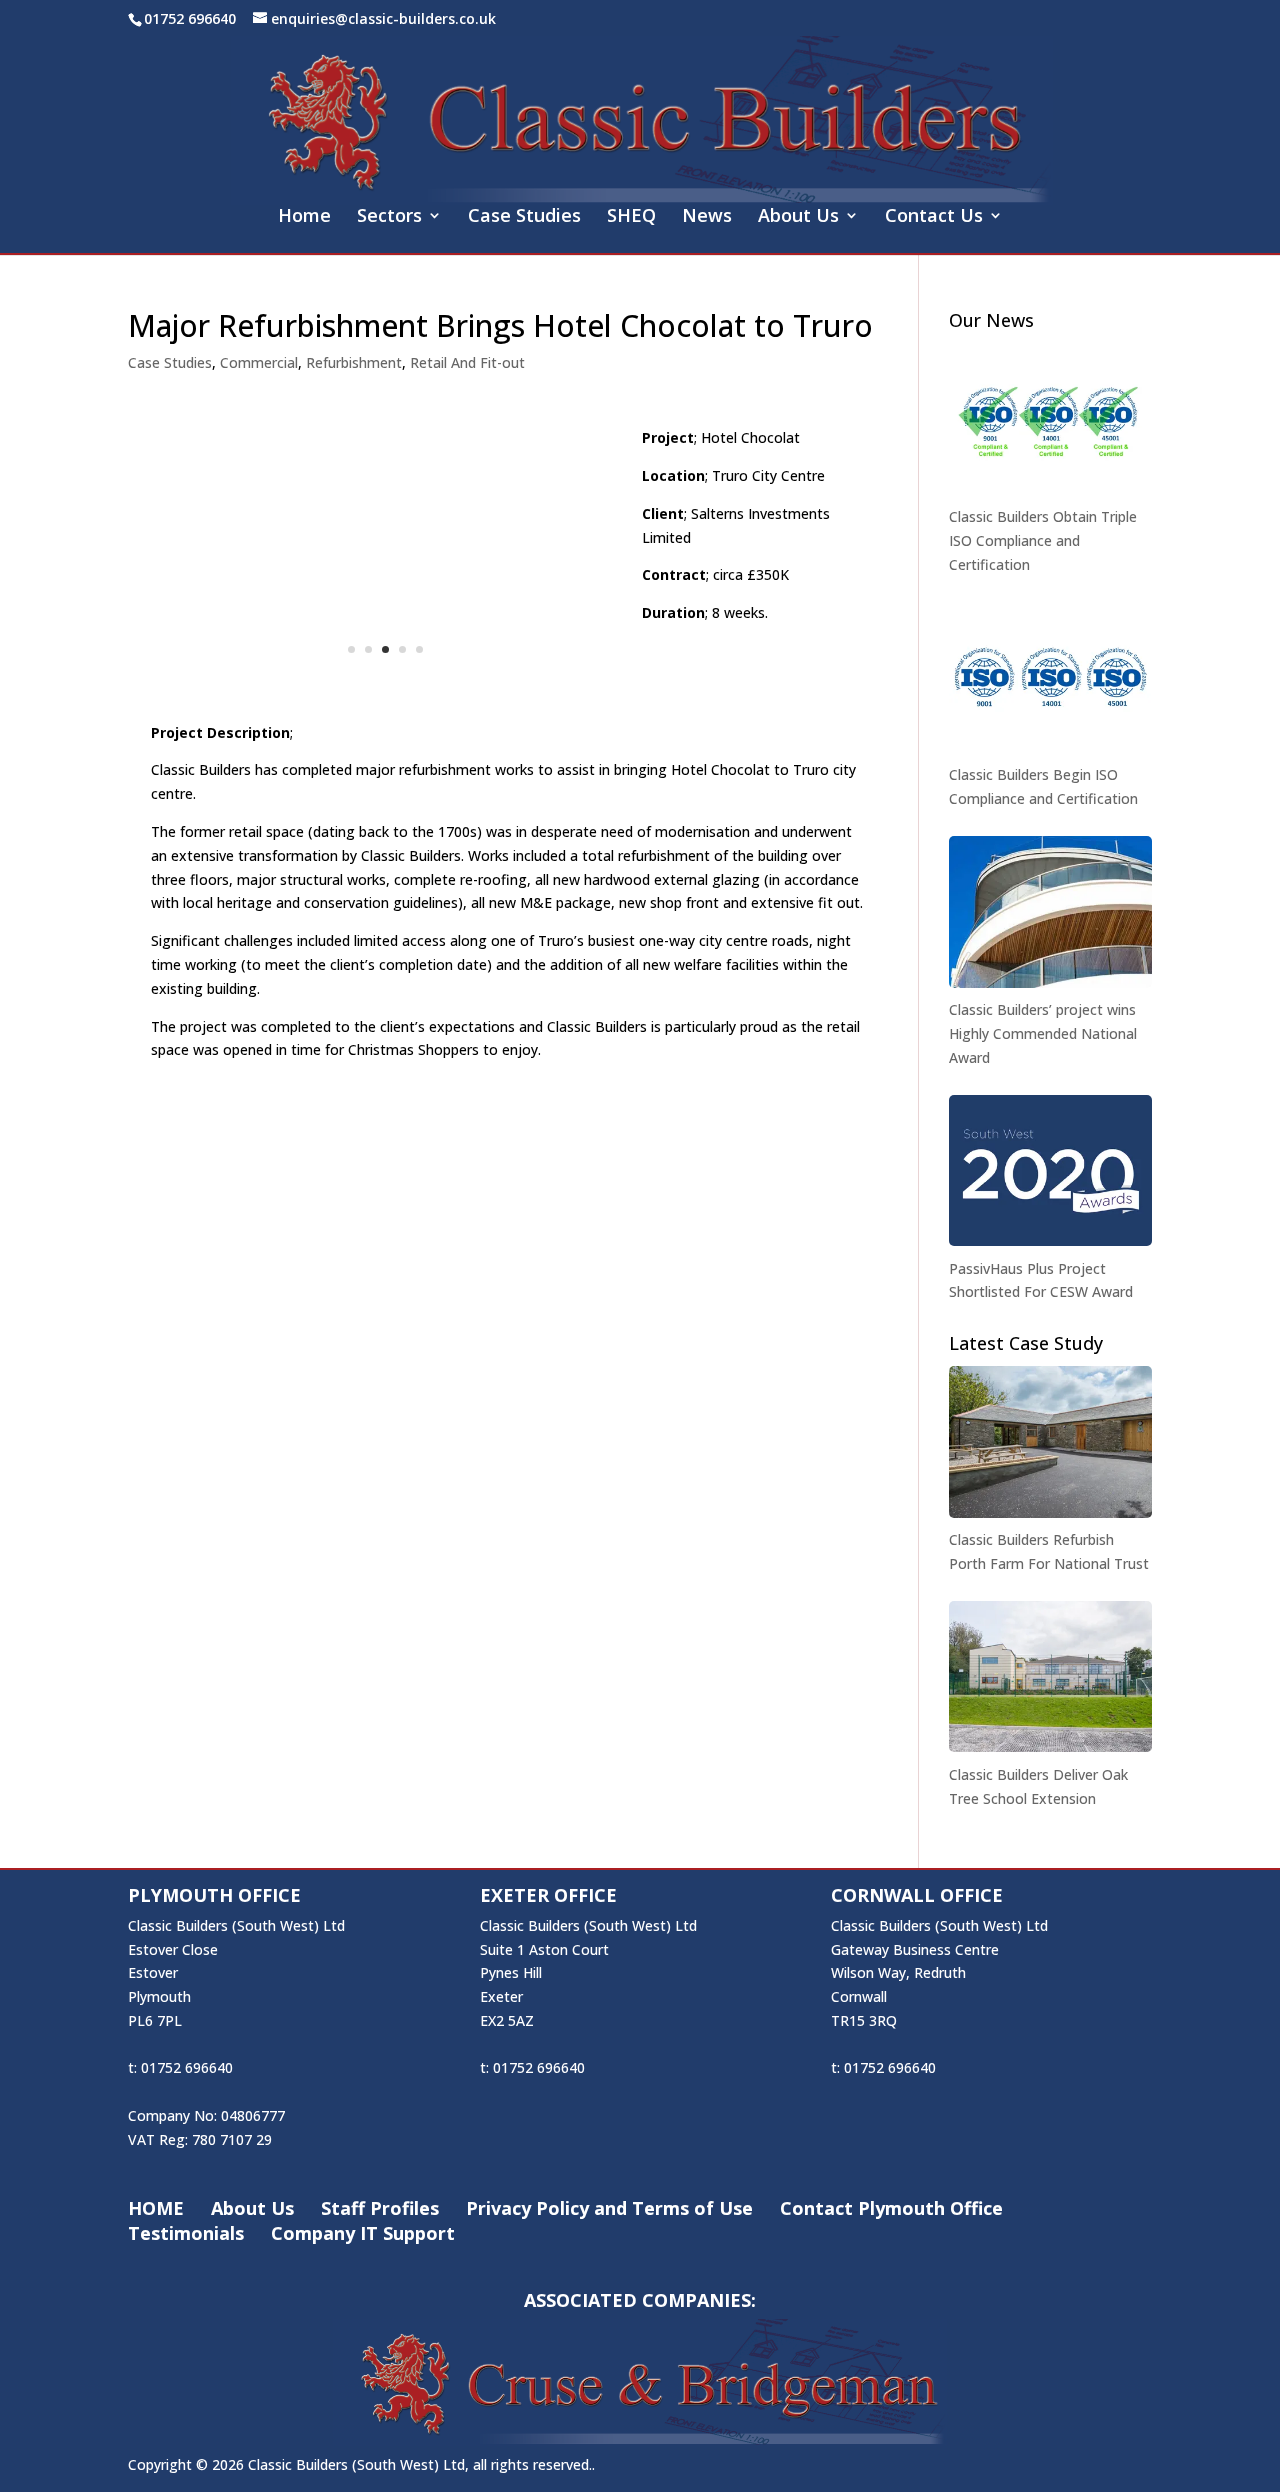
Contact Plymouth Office (891, 2208)
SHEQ (631, 217)
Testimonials (186, 2233)
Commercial (259, 362)
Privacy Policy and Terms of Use (609, 2208)
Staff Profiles (380, 2208)
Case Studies (524, 217)
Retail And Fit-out (467, 362)
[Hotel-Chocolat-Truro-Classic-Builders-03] (385, 689)
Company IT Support (363, 2233)
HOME (156, 2208)
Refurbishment (354, 362)
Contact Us (934, 217)
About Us (798, 217)
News (707, 217)
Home (304, 217)
